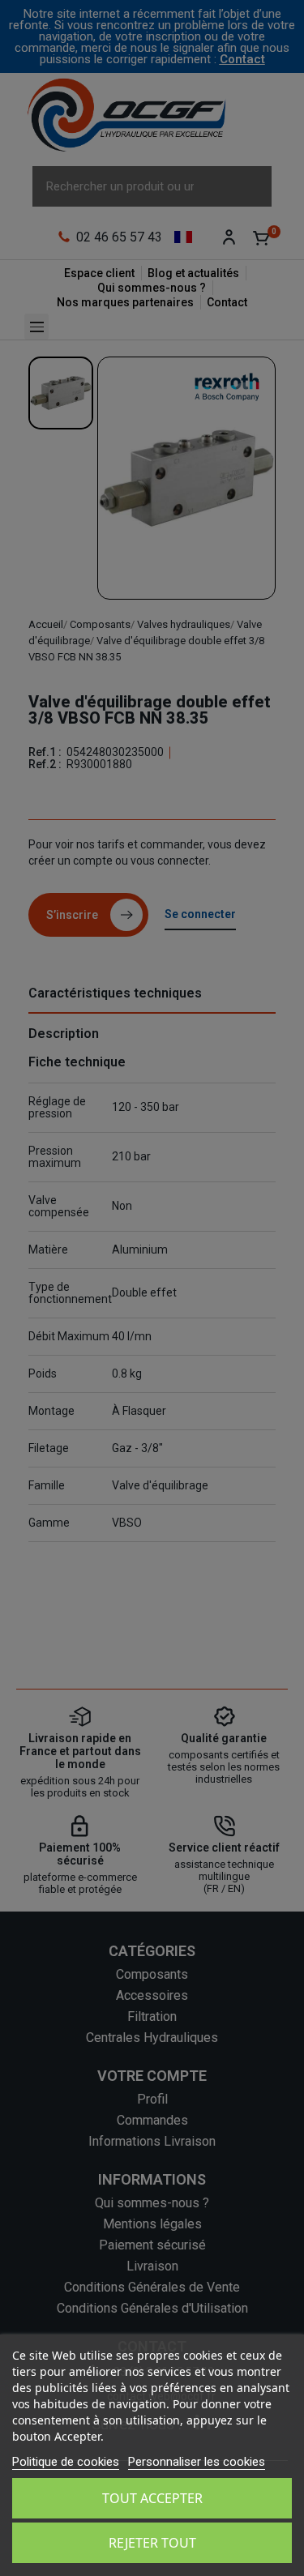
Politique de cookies (66, 2462)
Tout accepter (152, 2498)
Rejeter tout (152, 2543)
